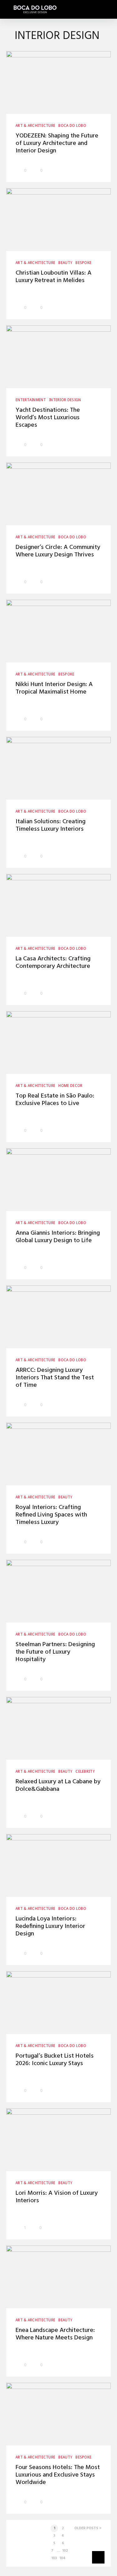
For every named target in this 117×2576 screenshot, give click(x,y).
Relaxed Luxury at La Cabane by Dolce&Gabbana (58, 1785)
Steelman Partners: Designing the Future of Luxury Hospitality (55, 1652)
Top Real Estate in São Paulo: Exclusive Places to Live (55, 1100)
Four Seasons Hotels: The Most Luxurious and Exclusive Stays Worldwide (58, 2475)
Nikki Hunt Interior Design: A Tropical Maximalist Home (54, 688)
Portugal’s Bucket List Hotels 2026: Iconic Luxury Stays (55, 2060)
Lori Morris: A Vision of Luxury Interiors (57, 2197)
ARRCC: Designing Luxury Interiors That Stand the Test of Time (55, 1378)
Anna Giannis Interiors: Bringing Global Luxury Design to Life (58, 1237)
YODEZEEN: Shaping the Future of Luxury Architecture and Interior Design (57, 143)
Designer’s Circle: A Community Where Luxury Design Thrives (58, 551)
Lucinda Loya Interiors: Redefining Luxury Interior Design (50, 1926)
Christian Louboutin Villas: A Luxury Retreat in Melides (54, 277)
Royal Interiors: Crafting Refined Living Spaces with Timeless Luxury (51, 1515)
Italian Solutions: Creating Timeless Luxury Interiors (51, 825)
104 (62, 2558)
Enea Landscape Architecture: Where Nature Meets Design (55, 2334)
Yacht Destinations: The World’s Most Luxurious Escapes (48, 418)
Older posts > (88, 2528)
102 (65, 2551)
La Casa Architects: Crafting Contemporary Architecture (53, 963)
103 (54, 2558)
